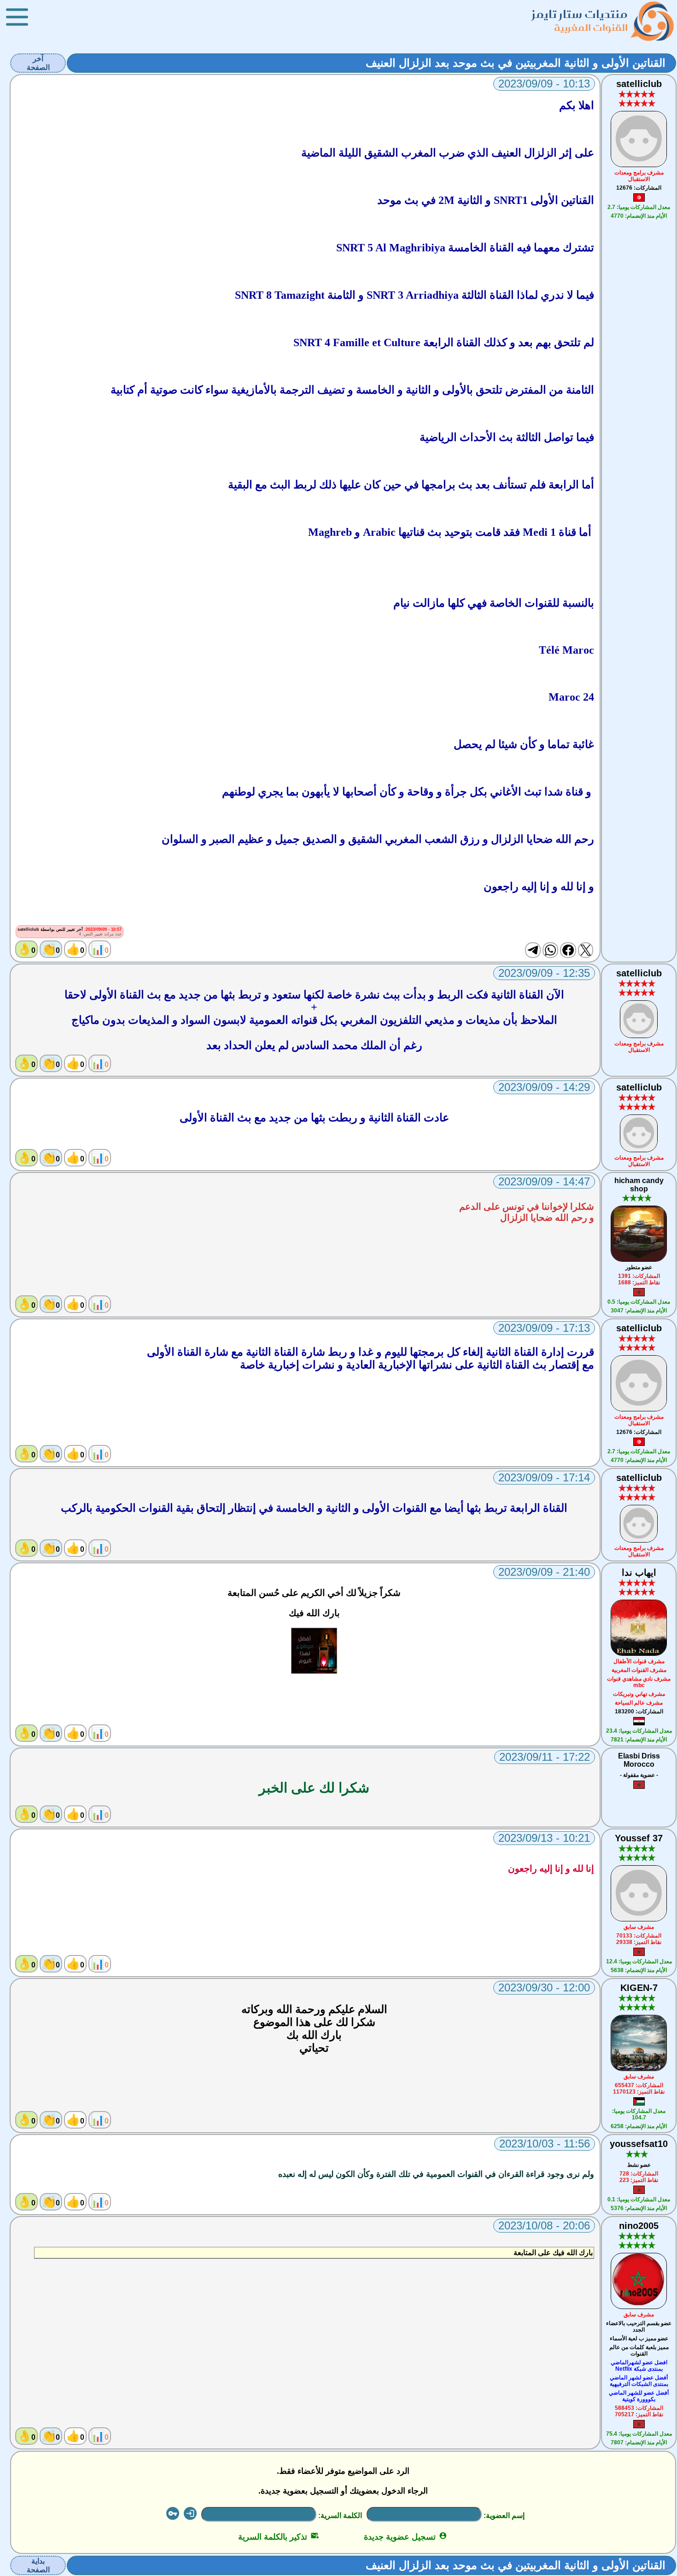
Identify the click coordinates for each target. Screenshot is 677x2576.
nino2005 (639, 2226)
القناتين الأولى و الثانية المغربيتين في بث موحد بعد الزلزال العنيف (516, 63)
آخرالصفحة (38, 63)
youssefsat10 (639, 2144)
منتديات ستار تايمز (580, 14)
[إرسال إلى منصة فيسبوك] (568, 950)
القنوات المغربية (591, 27)
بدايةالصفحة (38, 2565)
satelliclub (639, 84)
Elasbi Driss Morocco (639, 1760)
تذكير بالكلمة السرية (278, 2537)
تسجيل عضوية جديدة (406, 2537)
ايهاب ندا (639, 1572)
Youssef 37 (639, 1838)
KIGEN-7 (639, 1988)
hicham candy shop (639, 1185)
